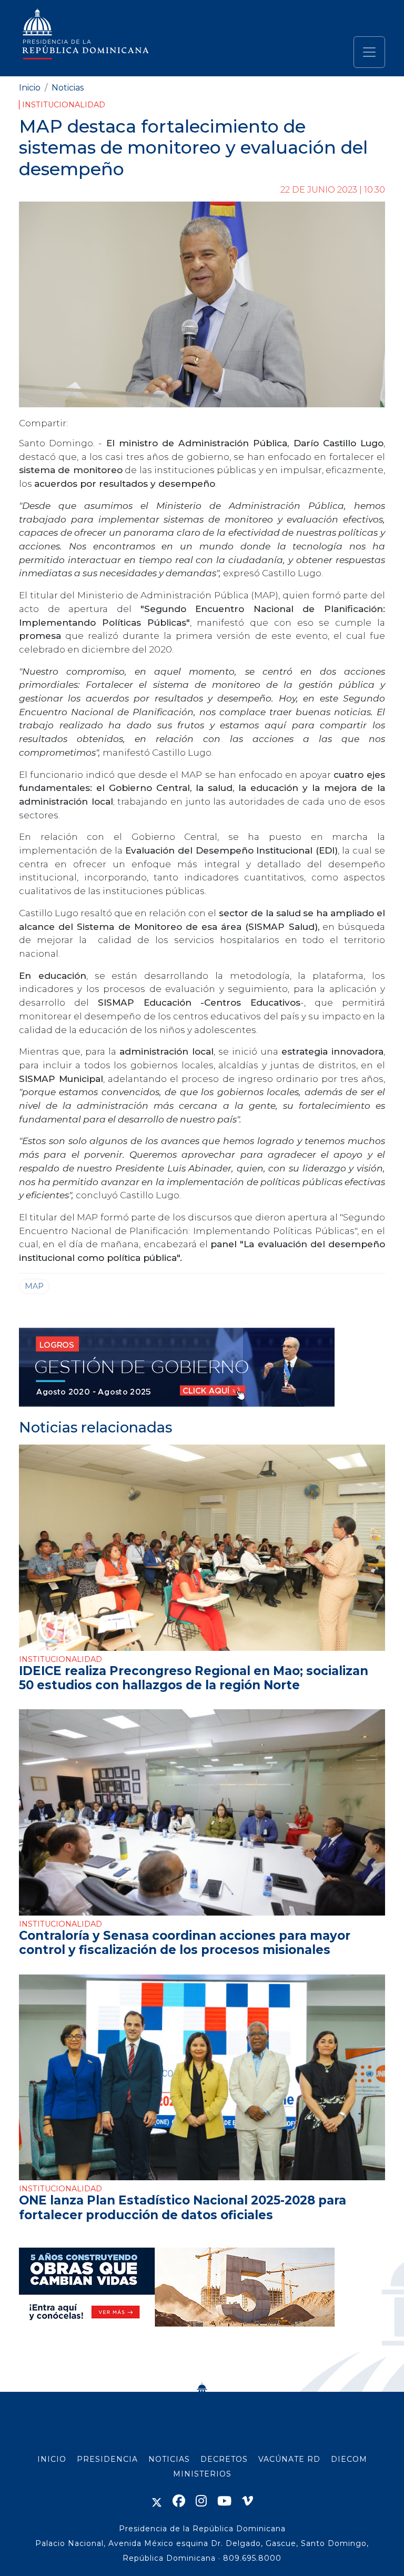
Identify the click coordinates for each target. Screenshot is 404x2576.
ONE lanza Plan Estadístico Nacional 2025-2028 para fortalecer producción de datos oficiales (183, 2207)
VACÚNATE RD (289, 2459)
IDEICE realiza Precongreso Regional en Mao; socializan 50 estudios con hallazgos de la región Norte (194, 1678)
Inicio (30, 88)
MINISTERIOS (202, 2474)
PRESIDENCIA (107, 2459)
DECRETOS (224, 2459)
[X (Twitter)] (157, 2501)
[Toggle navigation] (369, 52)
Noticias (68, 88)
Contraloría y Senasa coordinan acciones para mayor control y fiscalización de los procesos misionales (185, 1943)
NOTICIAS (169, 2459)
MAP (34, 1286)
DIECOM (349, 2459)
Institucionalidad (64, 105)
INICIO (52, 2459)
